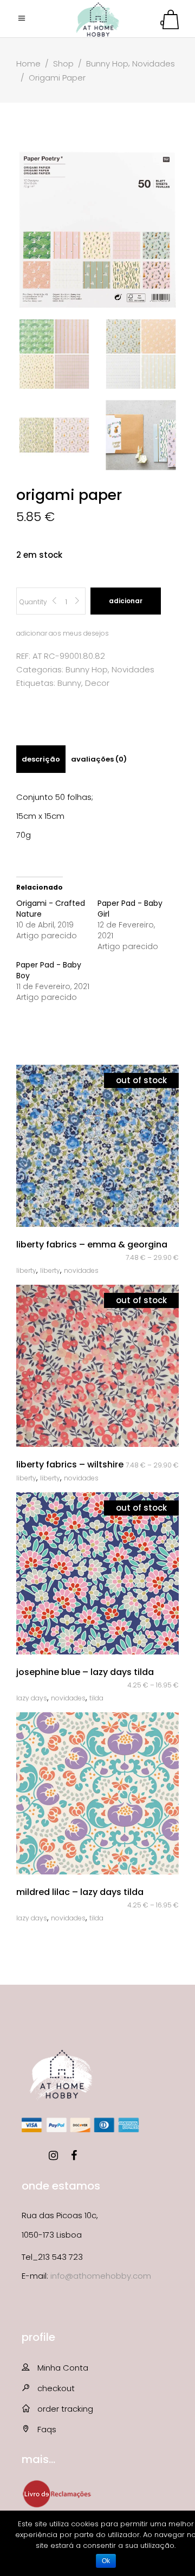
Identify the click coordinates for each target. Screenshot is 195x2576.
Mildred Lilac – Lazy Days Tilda (80, 1892)
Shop (63, 64)
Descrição (41, 759)
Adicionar (126, 601)
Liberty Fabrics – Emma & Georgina (92, 1244)
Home (28, 64)
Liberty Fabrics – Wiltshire (70, 1464)
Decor (97, 683)
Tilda (96, 1698)
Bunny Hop (107, 64)
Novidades (154, 64)
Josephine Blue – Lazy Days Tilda (85, 1672)
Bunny (69, 683)
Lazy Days (32, 1698)
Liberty (26, 1270)
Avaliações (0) (99, 759)
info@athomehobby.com (101, 2276)
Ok (106, 2561)
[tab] (41, 759)
